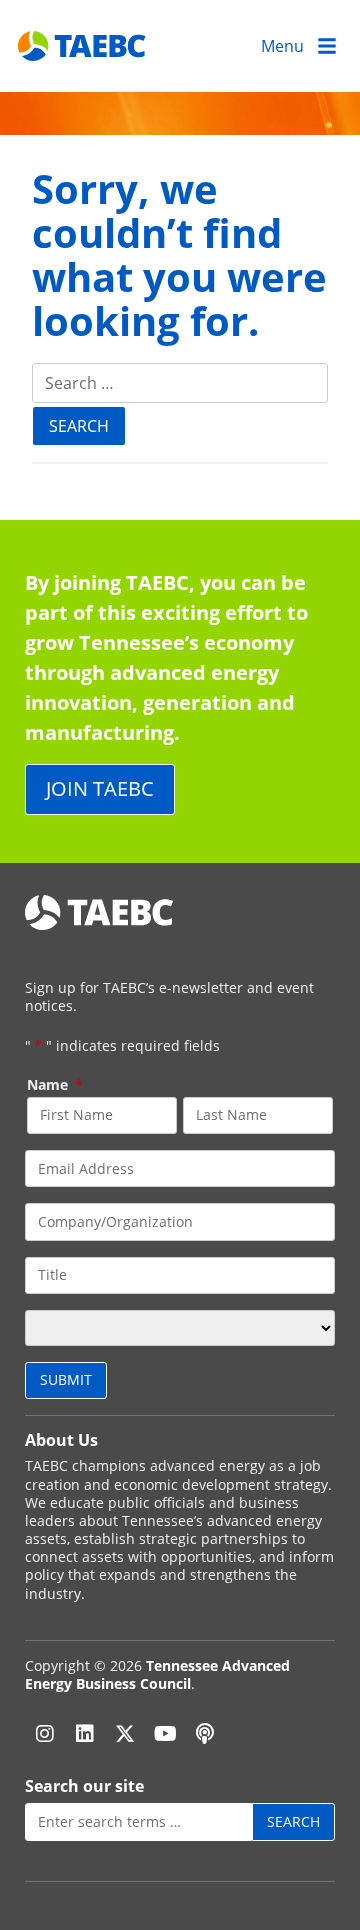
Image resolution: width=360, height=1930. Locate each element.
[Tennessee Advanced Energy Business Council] (83, 45)
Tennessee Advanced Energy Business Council (157, 1674)
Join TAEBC (100, 788)
